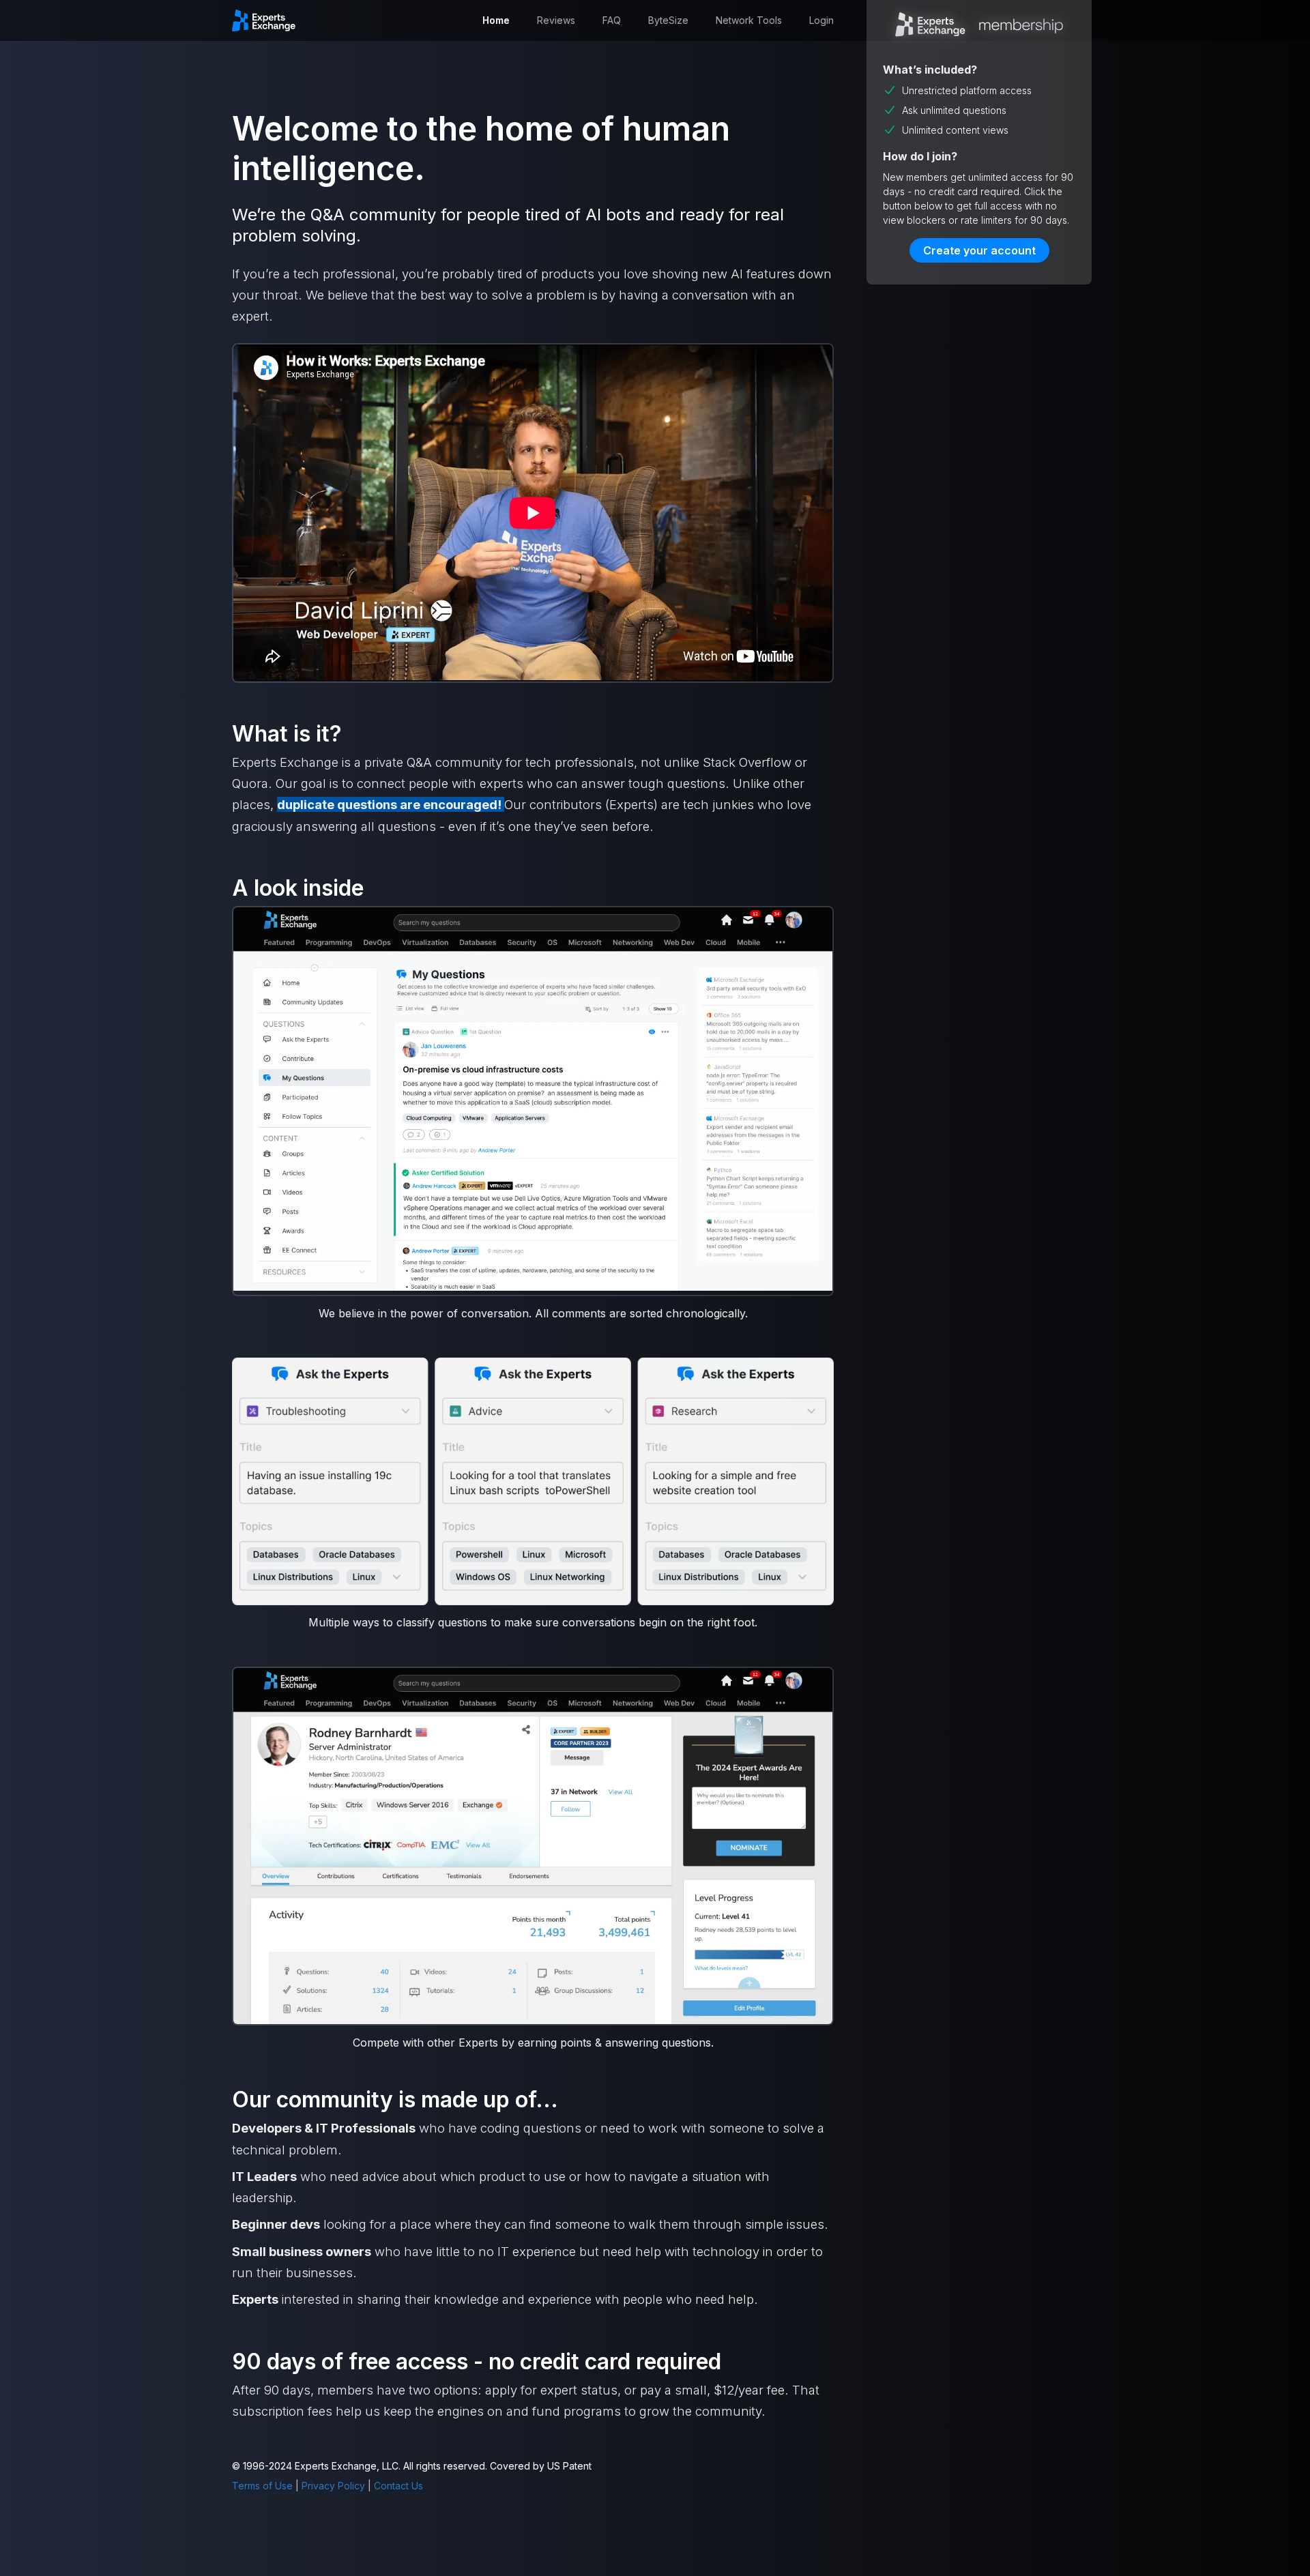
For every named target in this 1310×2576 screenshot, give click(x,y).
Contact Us (398, 2486)
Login (821, 20)
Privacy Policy (333, 2486)
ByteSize (668, 20)
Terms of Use (262, 2486)
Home (496, 20)
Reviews (556, 20)
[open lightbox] (533, 1100)
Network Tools (749, 20)
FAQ (612, 20)
